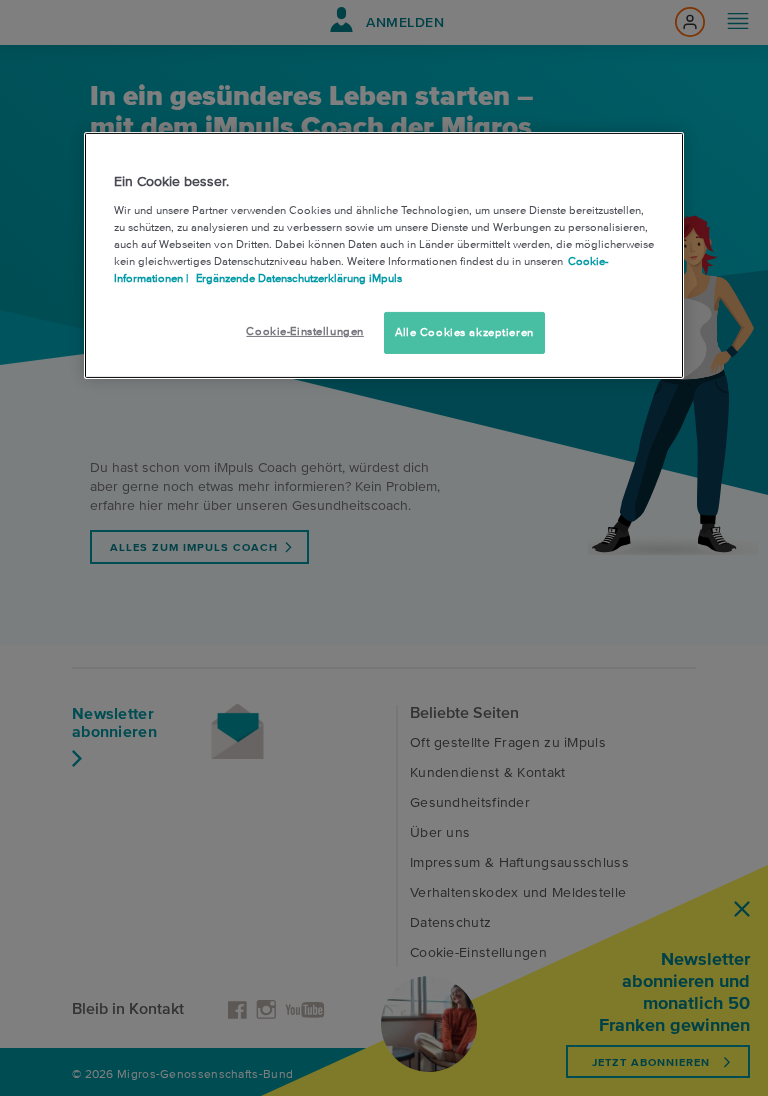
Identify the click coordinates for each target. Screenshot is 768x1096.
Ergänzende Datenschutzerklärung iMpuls (297, 278)
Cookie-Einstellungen (304, 331)
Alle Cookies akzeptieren (464, 332)
